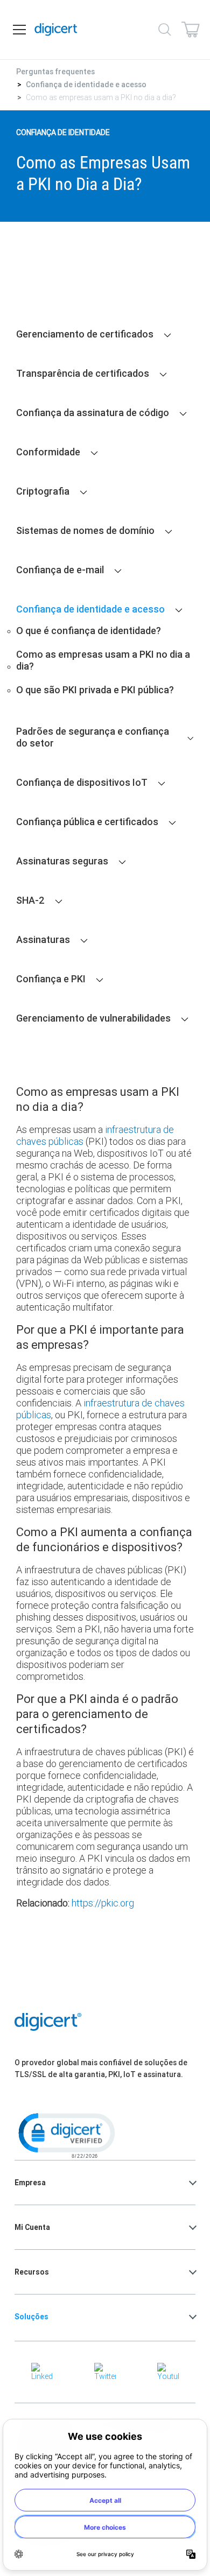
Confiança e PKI (51, 979)
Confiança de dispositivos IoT (82, 783)
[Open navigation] (19, 30)
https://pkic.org (103, 1903)
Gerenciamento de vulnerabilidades (93, 1018)
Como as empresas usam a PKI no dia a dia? (103, 660)
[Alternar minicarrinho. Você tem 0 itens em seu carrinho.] (191, 30)
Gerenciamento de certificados (85, 334)
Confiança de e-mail (60, 570)
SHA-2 (30, 900)
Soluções (31, 2317)
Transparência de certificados (83, 374)
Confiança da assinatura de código (93, 413)
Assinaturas (43, 940)
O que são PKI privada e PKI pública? (95, 690)
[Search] (165, 30)
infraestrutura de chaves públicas (100, 1409)
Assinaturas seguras (62, 861)
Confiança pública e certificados (87, 822)
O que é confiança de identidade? (89, 631)
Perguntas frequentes (55, 72)
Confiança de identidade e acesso (86, 85)
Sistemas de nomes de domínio (85, 531)
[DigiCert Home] (56, 30)
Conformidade (48, 452)
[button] (66, 2135)
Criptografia (43, 491)
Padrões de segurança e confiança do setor (93, 737)
